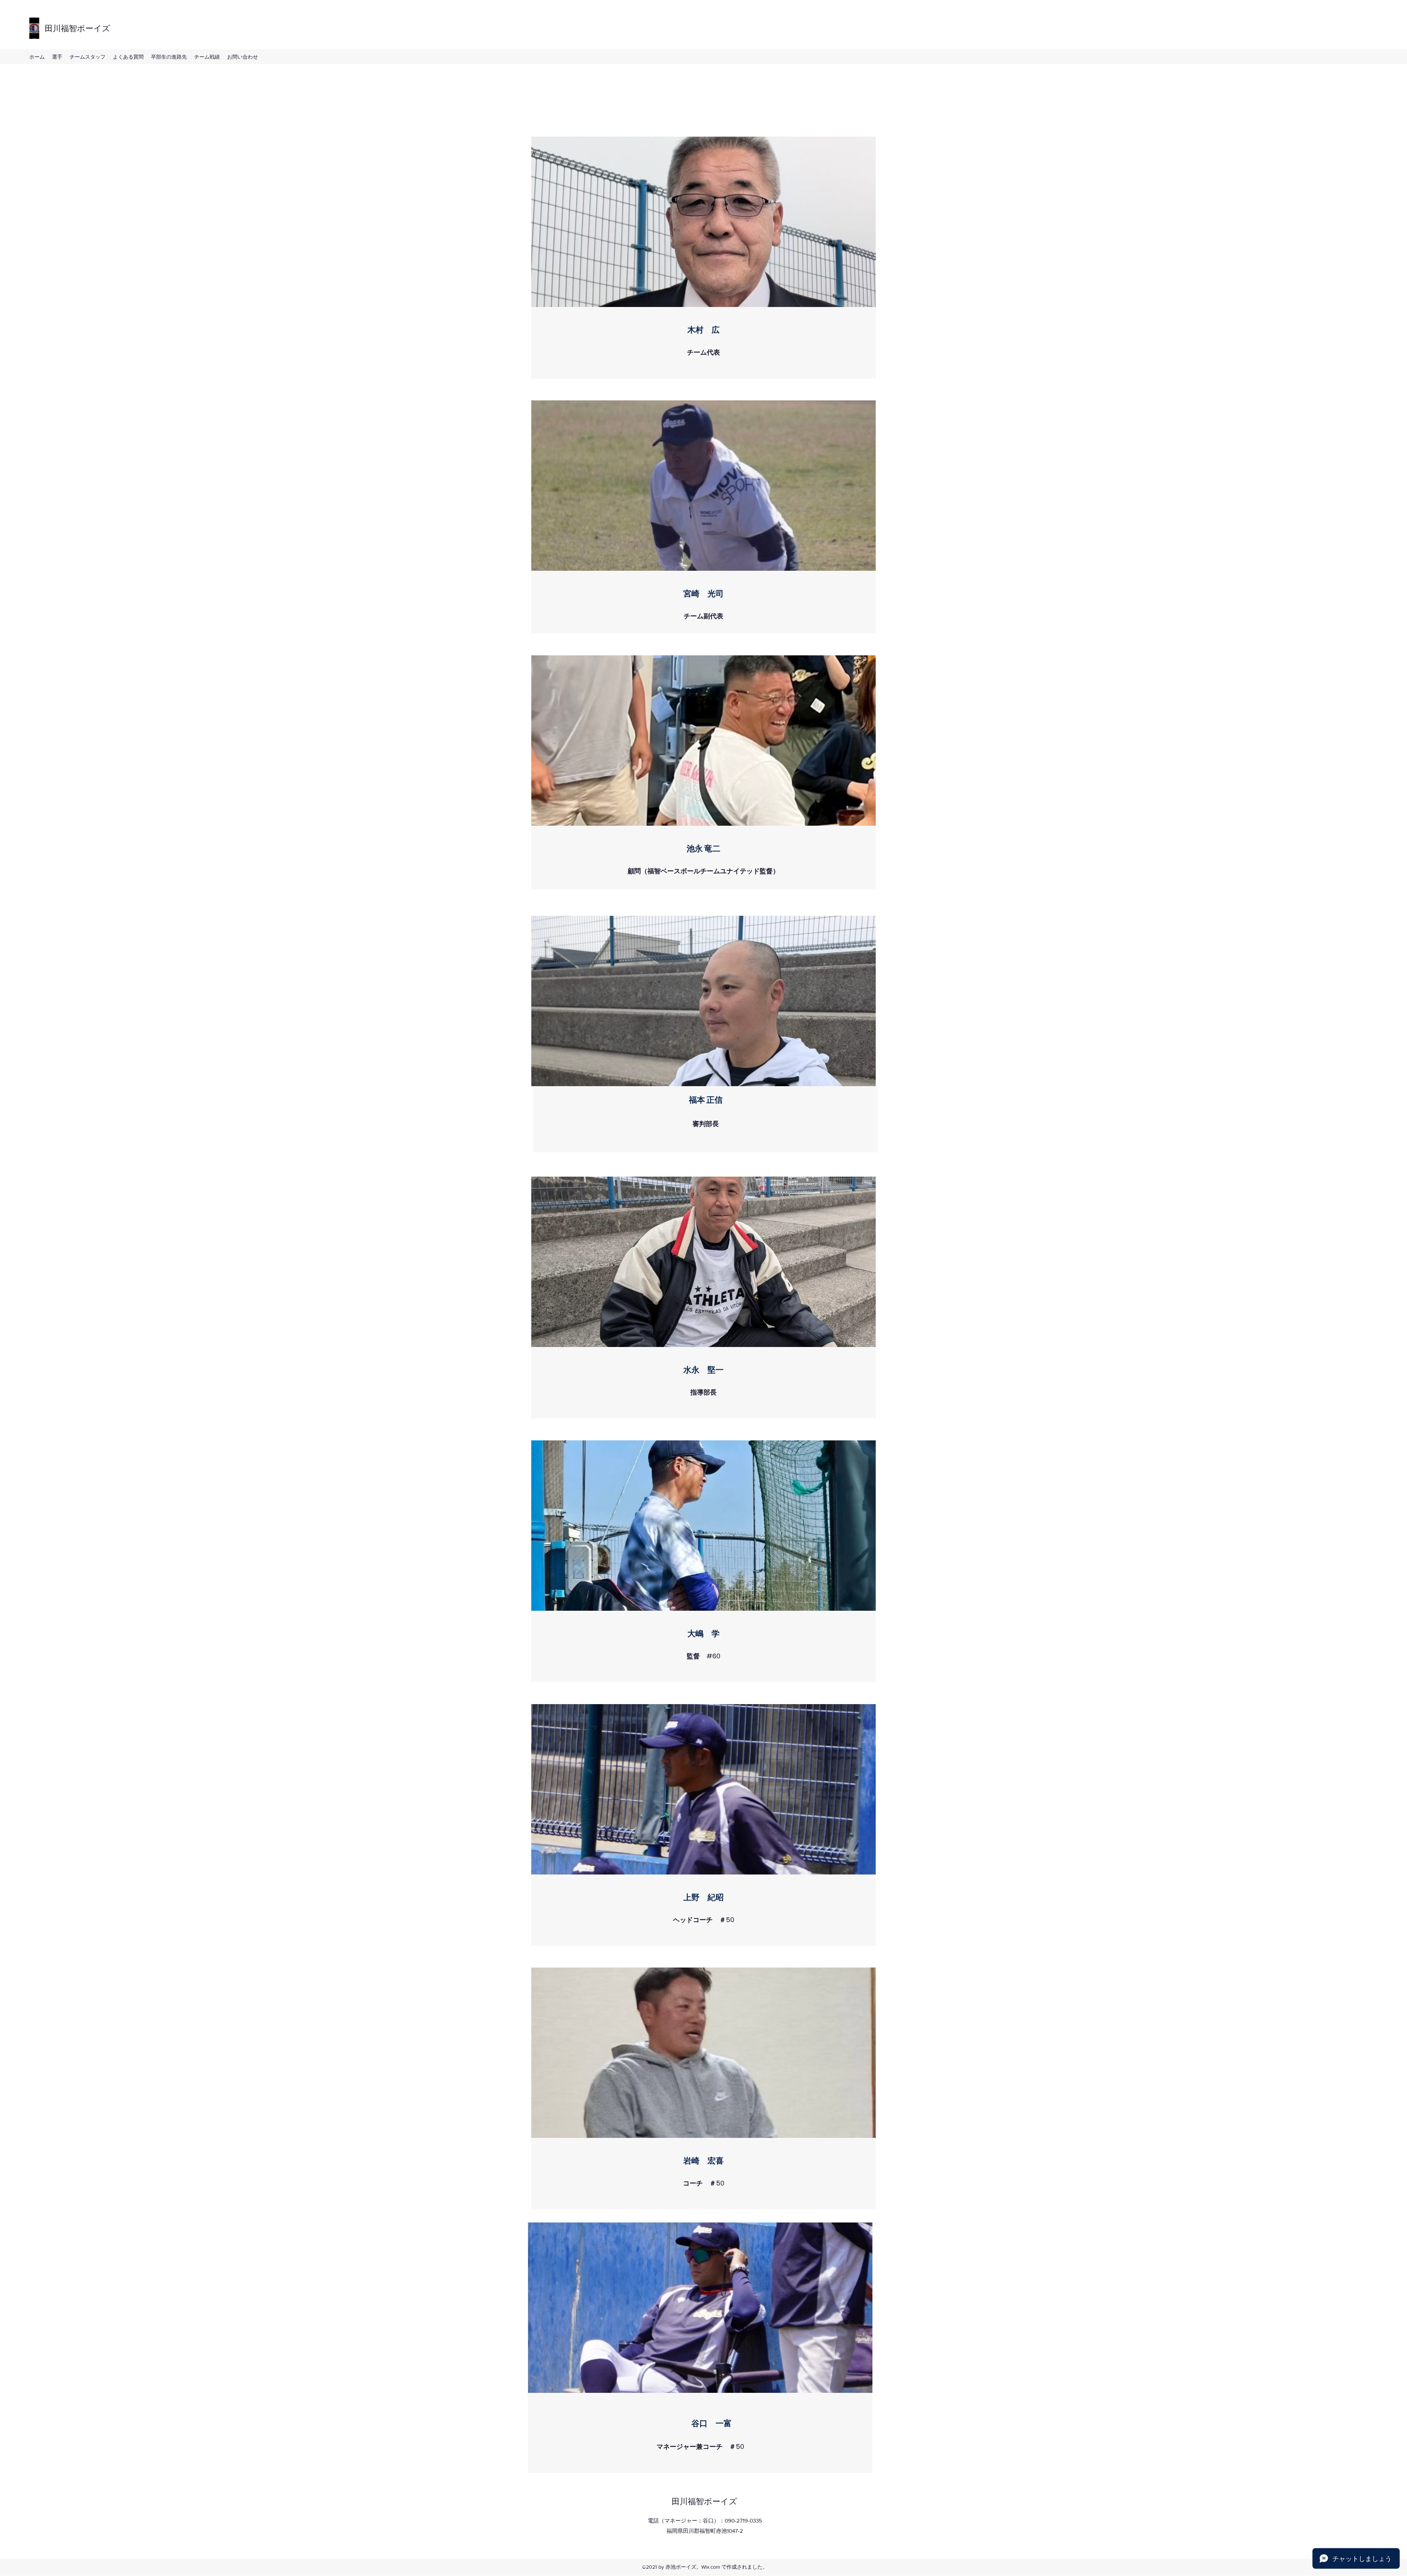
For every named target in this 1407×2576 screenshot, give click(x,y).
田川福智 (61, 28)
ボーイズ (94, 28)
